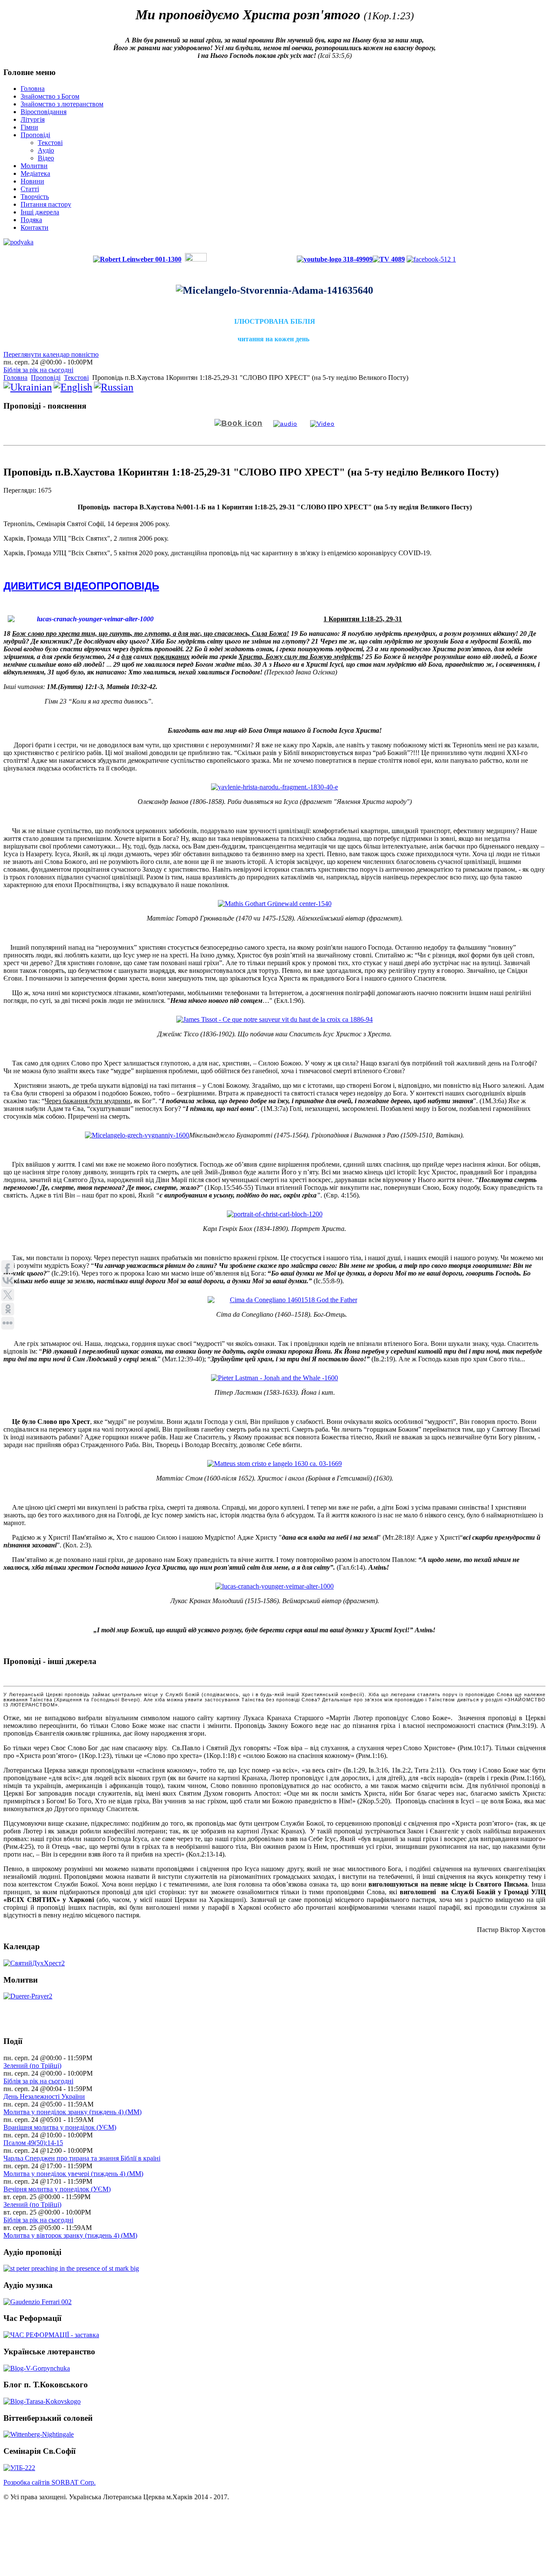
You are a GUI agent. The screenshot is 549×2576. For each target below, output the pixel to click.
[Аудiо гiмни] (38, 2302)
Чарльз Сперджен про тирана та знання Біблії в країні (82, 2158)
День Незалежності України (44, 2096)
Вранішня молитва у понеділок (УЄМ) (60, 2127)
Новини (32, 181)
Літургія (33, 119)
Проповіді (35, 135)
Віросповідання (44, 112)
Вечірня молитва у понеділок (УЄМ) (57, 2189)
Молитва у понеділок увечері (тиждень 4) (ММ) (73, 2174)
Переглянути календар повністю (51, 354)
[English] (73, 387)
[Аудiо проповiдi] (71, 2268)
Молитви (34, 166)
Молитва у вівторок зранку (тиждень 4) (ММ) (70, 2235)
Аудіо (46, 150)
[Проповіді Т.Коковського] (42, 2401)
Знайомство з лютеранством (62, 104)
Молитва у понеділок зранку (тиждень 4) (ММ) (72, 2112)
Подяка (31, 220)
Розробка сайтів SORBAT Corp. (50, 2482)
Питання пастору (46, 204)
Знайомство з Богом (50, 96)
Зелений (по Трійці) (32, 2066)
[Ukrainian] (28, 387)
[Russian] (114, 387)
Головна (33, 89)
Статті (30, 189)
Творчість (35, 197)
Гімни (29, 127)
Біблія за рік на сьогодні (38, 370)
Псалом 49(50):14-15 (33, 2143)
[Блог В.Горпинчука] (37, 2367)
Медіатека (35, 173)
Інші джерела (40, 212)
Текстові (50, 143)
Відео (46, 158)
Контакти (35, 227)
